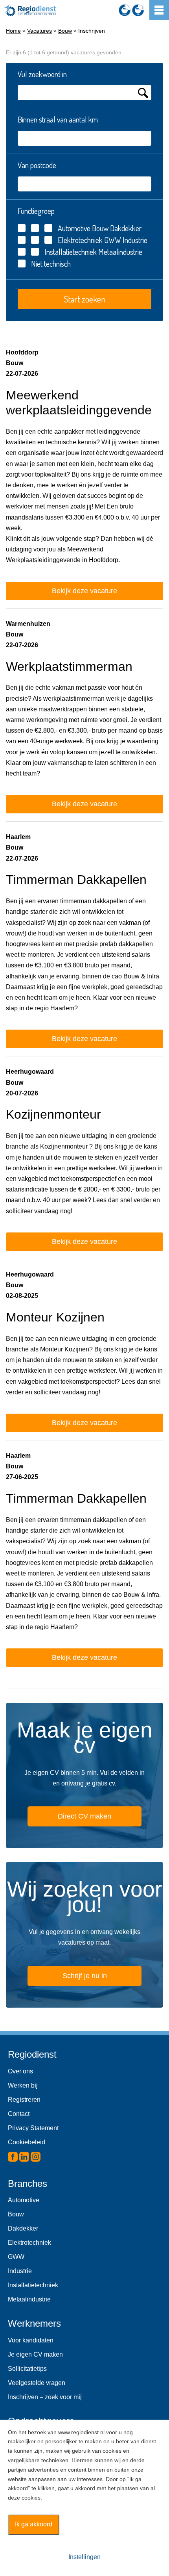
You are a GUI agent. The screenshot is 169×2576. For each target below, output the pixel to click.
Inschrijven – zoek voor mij (45, 2397)
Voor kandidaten (31, 2340)
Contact (19, 2114)
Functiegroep (36, 211)
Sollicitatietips (27, 2369)
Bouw (65, 31)
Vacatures (39, 31)
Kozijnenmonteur (53, 1114)
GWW (112, 240)
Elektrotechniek (80, 240)
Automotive (74, 228)
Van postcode (37, 165)
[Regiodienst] (30, 10)
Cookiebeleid (27, 2142)
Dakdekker (125, 228)
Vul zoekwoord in (42, 74)
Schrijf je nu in (85, 1976)
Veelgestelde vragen (37, 2383)
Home (13, 31)
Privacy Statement (33, 2128)
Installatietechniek (71, 252)
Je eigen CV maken (35, 2354)
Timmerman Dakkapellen (76, 880)
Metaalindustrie (119, 252)
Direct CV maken (84, 1816)
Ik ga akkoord (34, 2524)
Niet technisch (51, 264)
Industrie (134, 240)
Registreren (24, 2100)
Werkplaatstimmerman (69, 666)
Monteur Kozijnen (55, 1317)
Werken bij (23, 2085)
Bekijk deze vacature (84, 591)
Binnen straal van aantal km (58, 119)
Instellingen (84, 2557)
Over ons (20, 2071)
